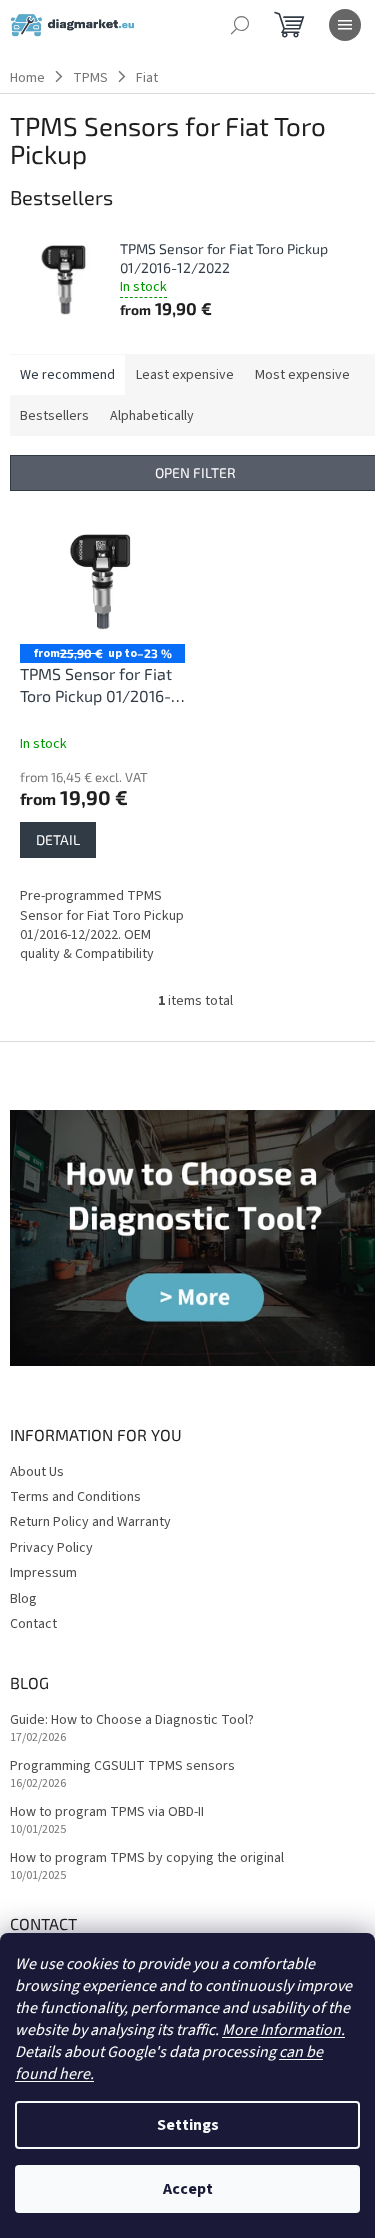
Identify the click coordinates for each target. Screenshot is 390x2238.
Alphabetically (152, 416)
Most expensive (302, 375)
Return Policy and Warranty (90, 1522)
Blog (23, 1599)
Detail (58, 839)
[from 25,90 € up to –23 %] (102, 582)
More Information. (283, 2030)
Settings (188, 2125)
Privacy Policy (51, 1548)
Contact (33, 1624)
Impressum (43, 1573)
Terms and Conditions (75, 1497)
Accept (188, 2189)
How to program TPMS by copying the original (147, 1858)
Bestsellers (54, 416)
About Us (37, 1472)
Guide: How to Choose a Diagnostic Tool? (132, 1720)
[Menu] (345, 25)
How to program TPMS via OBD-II (107, 1812)
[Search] (240, 25)
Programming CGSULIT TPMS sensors (122, 1766)
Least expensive (185, 375)
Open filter (195, 472)
